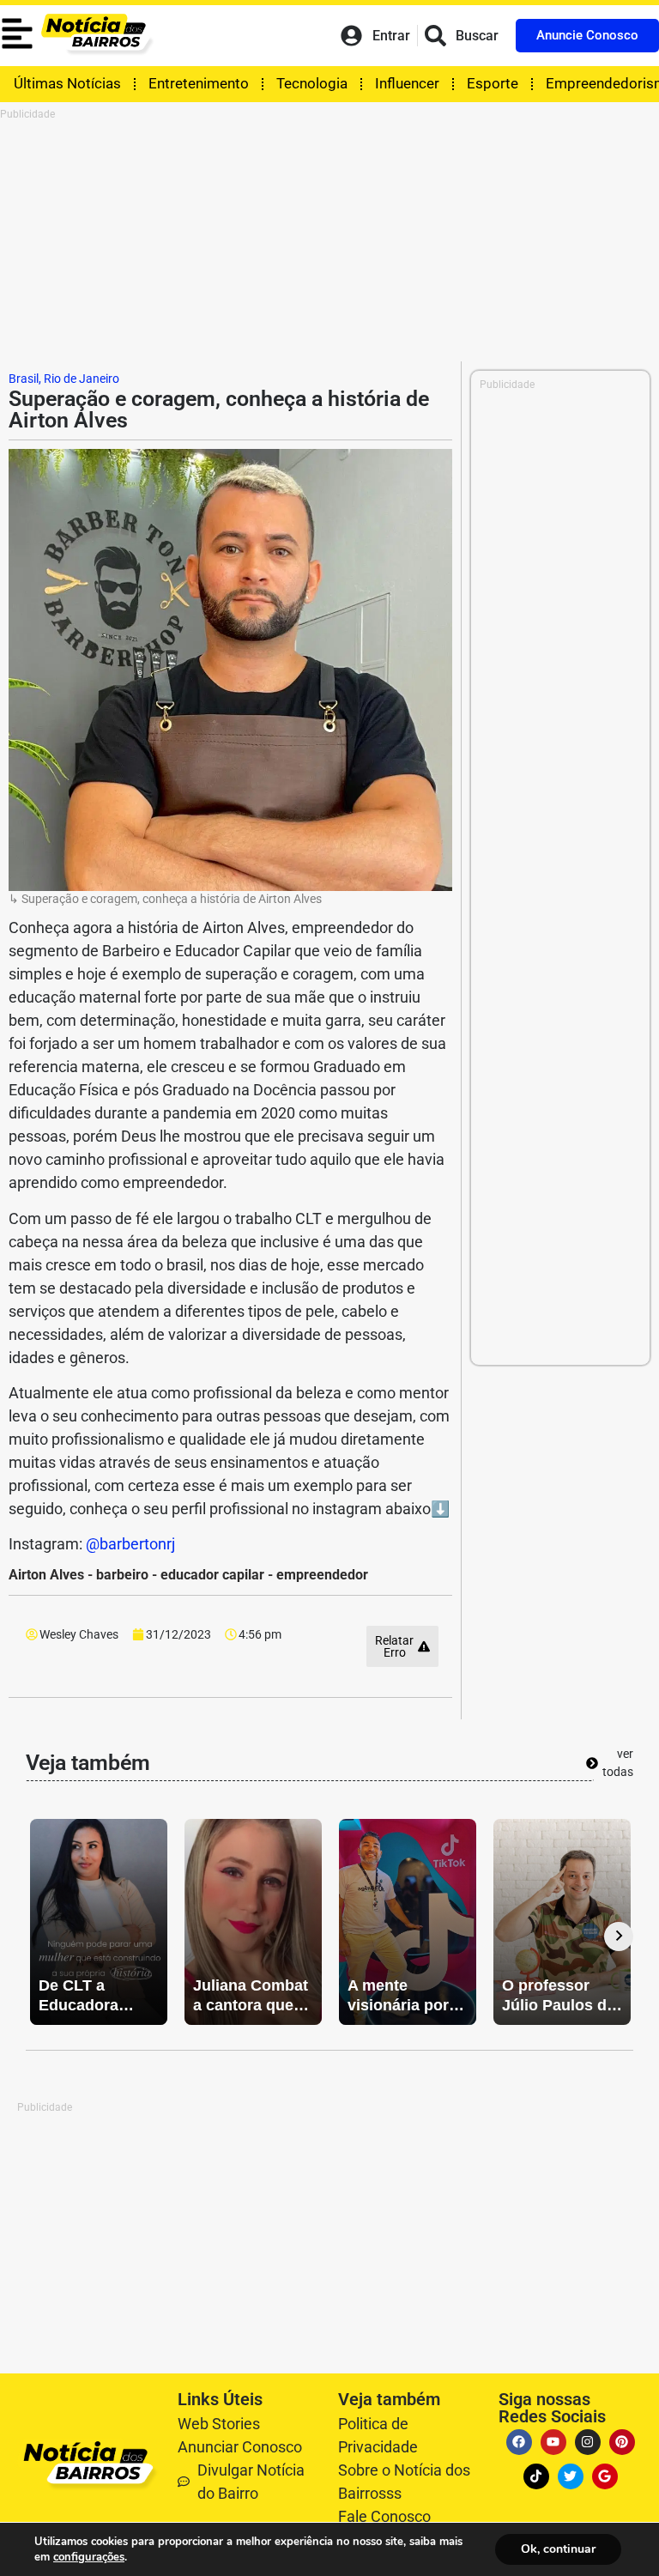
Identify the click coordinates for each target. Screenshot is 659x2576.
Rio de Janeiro (82, 379)
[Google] (605, 2476)
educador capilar (212, 1575)
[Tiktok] (536, 2476)
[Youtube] (553, 2442)
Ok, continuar (558, 2549)
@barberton (126, 1544)
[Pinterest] (622, 2442)
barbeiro (122, 1575)
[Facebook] (519, 2442)
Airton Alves (46, 1575)
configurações (89, 2557)
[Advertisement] (329, 241)
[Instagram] (588, 2442)
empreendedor (322, 1575)
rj (171, 1544)
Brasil (24, 379)
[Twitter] (571, 2476)
